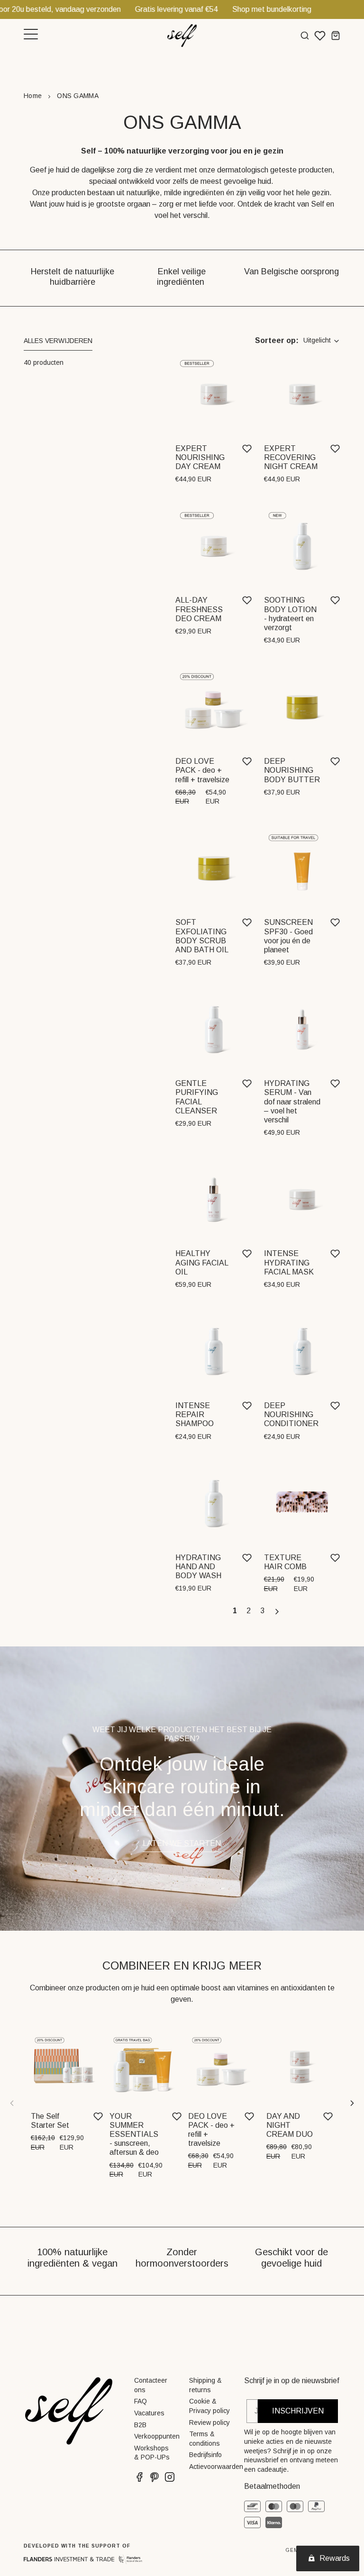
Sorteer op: (277, 340)
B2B (140, 2425)
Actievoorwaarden (216, 2467)
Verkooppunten (157, 2436)
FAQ (141, 2401)
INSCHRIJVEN (298, 2411)
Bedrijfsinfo (205, 2455)
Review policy (209, 2422)
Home (33, 96)
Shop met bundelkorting (221, 9)
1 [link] (235, 1611)
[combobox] (322, 341)
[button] (58, 343)
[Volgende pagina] (278, 1612)
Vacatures (149, 2413)
